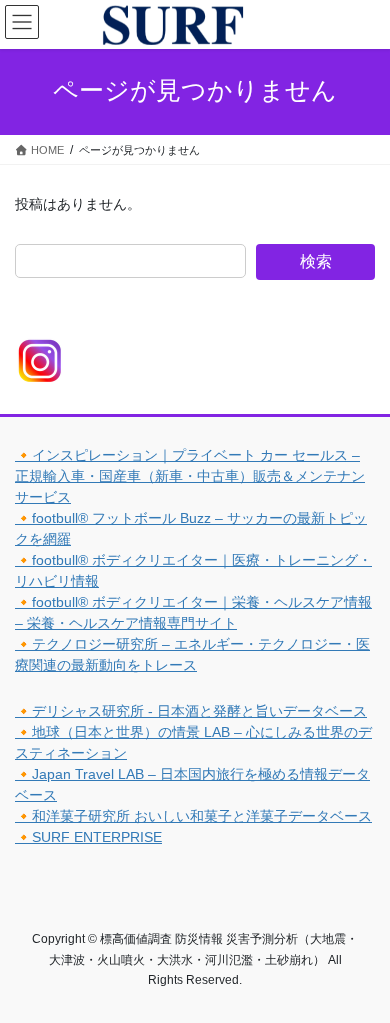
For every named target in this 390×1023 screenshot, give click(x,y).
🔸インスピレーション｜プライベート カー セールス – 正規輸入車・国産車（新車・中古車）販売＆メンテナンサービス (190, 476)
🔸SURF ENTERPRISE (88, 837)
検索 (316, 261)
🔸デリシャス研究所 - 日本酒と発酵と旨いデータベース (191, 711)
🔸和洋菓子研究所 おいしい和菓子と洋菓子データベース (193, 816)
